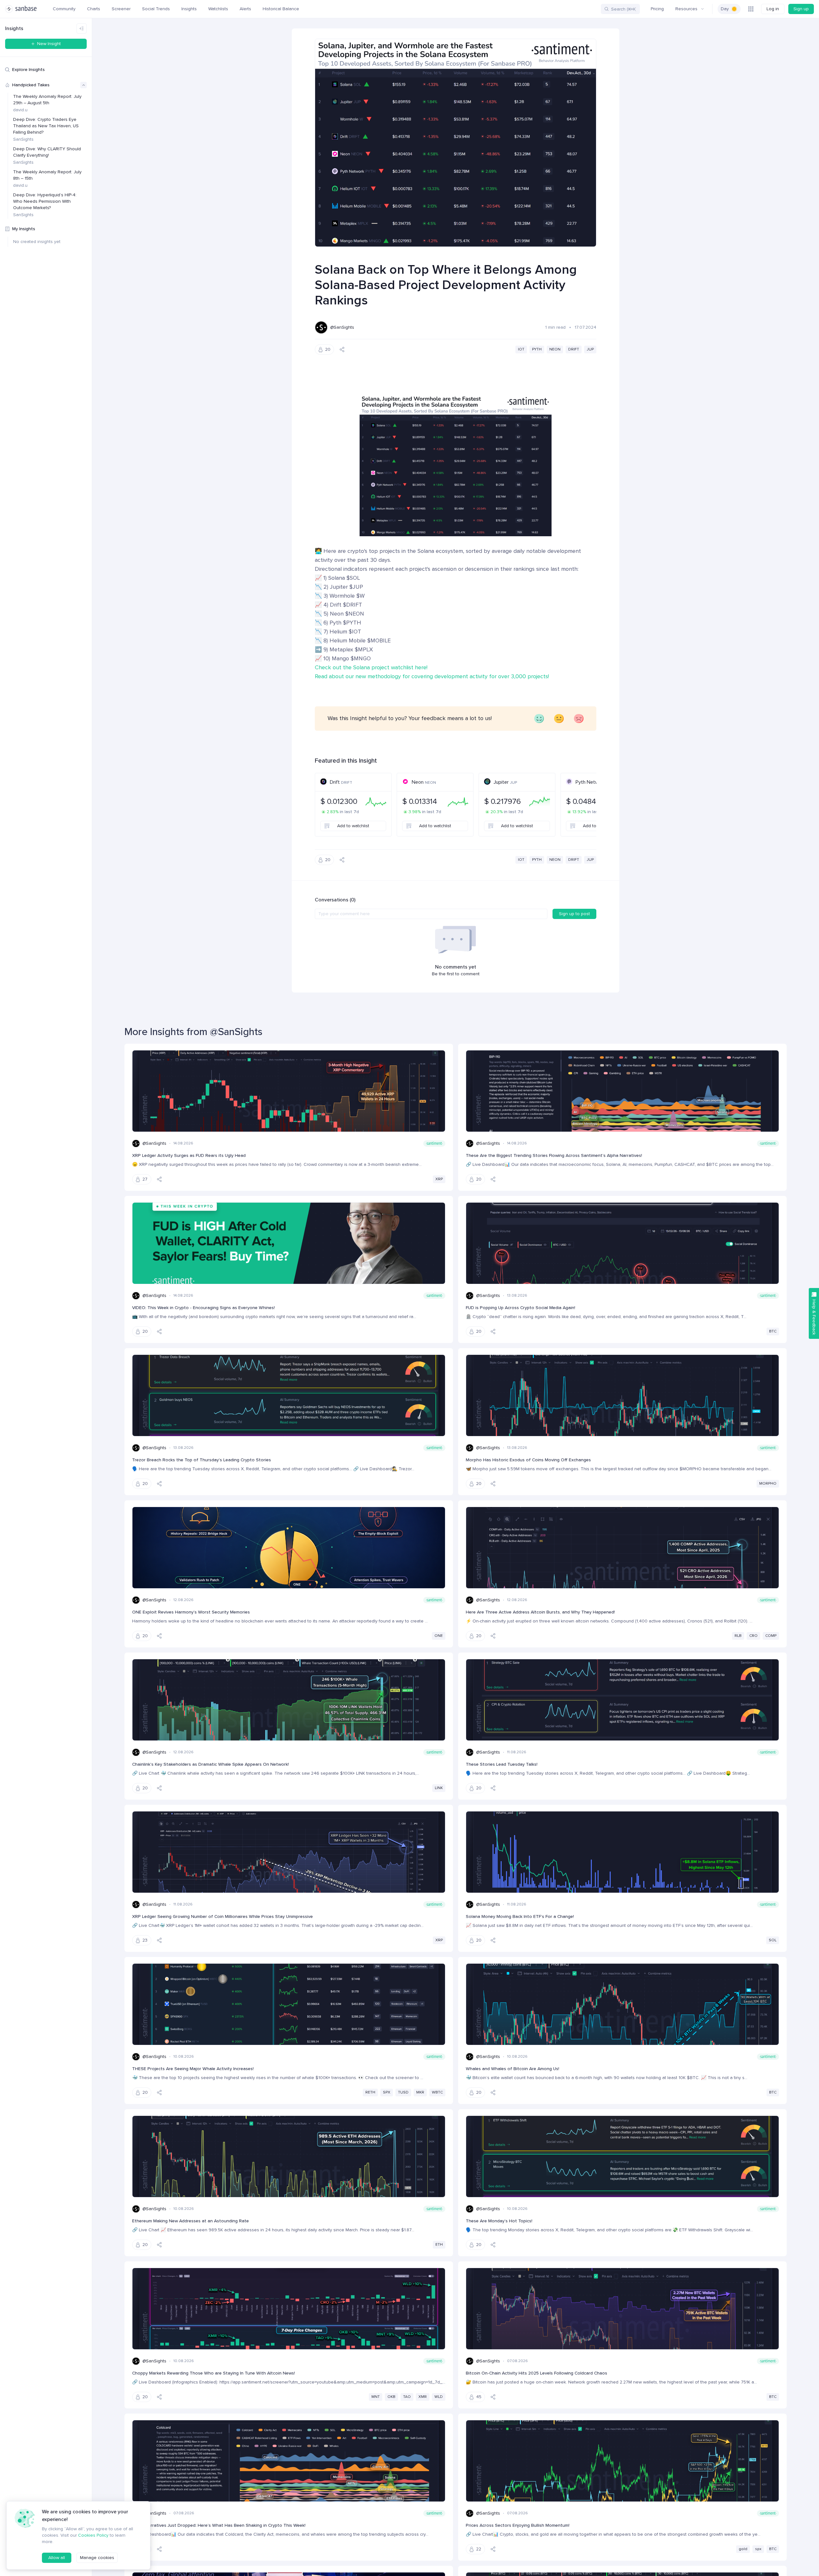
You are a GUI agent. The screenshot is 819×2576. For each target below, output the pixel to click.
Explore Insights (28, 70)
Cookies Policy (93, 2535)
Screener (121, 9)
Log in (773, 9)
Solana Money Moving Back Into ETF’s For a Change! (520, 1916)
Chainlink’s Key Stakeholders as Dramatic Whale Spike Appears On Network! (211, 1764)
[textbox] (431, 914)
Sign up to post (574, 914)
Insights (189, 9)
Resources (686, 9)
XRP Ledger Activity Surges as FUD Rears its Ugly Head (189, 1155)
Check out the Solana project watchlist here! (371, 667)
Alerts (245, 9)
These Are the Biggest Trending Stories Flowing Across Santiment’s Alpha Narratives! (554, 1155)
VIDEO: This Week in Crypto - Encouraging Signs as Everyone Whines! (203, 1308)
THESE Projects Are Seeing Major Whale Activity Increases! (193, 2069)
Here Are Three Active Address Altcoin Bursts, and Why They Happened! (540, 1612)
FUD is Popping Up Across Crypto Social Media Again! (521, 1308)
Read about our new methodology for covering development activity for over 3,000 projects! (432, 676)
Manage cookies (97, 2558)
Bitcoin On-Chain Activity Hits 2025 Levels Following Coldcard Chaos (537, 2373)
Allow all (57, 2558)
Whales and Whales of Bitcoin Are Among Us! (513, 2069)
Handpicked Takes (31, 85)
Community (64, 9)
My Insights (24, 229)
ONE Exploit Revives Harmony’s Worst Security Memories (191, 1612)
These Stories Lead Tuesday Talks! (502, 1764)
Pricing (657, 9)
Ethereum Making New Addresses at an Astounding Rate (191, 2221)
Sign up (801, 9)
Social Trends (156, 9)
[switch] (729, 9)
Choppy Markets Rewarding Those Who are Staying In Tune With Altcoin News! (214, 2373)
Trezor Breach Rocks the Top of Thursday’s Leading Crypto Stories (202, 1460)
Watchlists (218, 9)
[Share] (342, 349)
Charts (94, 9)
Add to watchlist (353, 826)
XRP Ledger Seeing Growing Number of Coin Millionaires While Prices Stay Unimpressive (223, 1916)
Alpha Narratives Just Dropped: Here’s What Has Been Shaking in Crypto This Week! (219, 2525)
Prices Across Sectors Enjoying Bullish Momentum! (518, 2525)
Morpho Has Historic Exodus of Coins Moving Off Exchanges (528, 1460)
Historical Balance (281, 9)
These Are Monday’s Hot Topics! (499, 2221)
